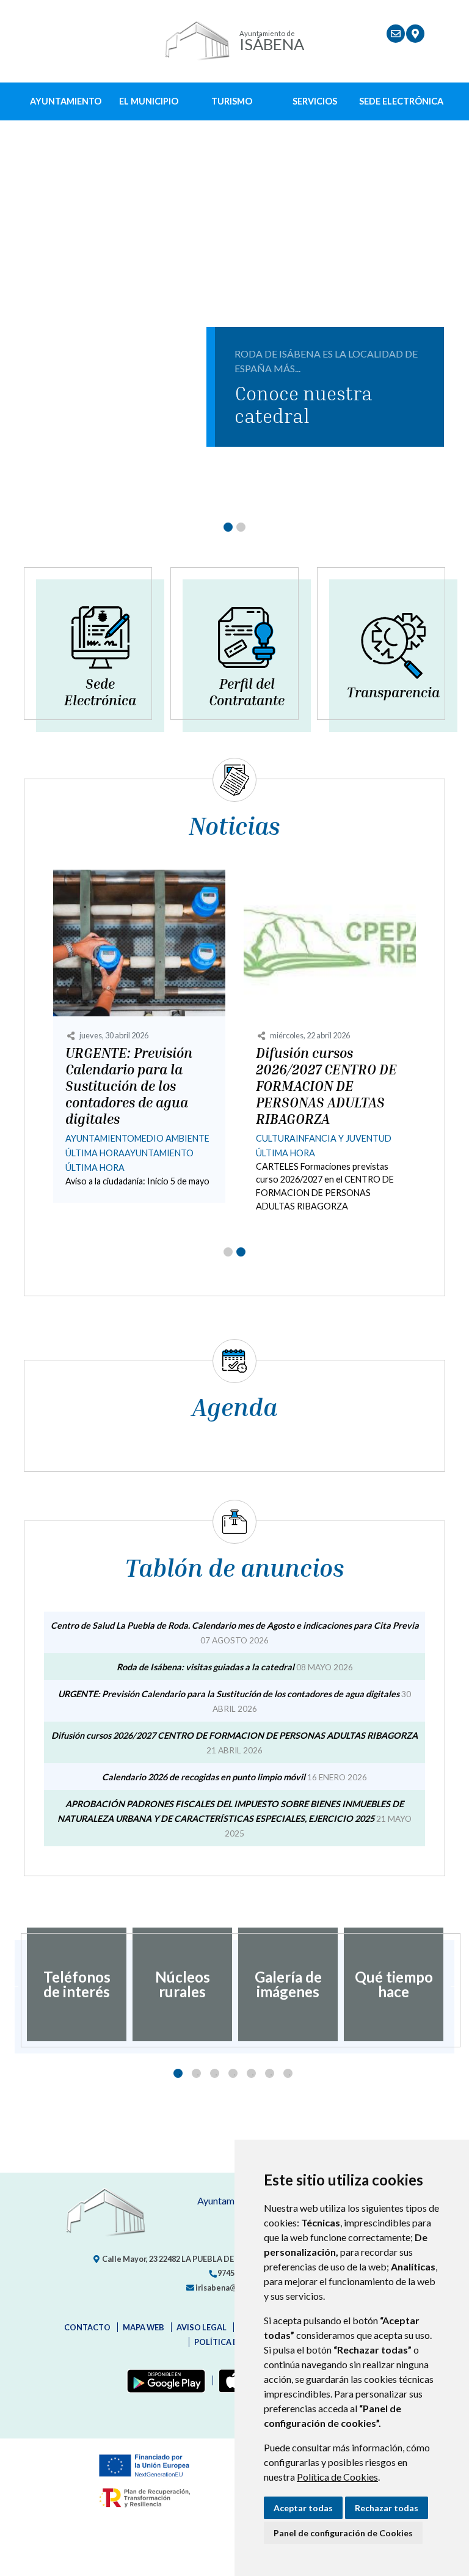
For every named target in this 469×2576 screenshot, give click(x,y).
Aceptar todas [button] (303, 2508)
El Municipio (149, 101)
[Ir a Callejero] (415, 34)
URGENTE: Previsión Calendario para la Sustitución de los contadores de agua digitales (129, 1086)
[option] (77, 1984)
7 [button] (288, 2073)
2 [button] (196, 2073)
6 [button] (270, 2073)
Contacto (87, 2327)
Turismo (232, 101)
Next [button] (454, 1984)
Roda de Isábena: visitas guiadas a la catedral (205, 1667)
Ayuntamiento (66, 101)
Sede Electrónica (401, 101)
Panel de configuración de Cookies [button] (343, 2533)
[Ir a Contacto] (396, 34)
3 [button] (215, 2073)
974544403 (236, 2273)
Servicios (315, 101)
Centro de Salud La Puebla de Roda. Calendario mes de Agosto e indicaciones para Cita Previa (235, 1625)
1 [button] (178, 2073)
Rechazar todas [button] (387, 2508)
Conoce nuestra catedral (304, 404)
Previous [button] (15, 1984)
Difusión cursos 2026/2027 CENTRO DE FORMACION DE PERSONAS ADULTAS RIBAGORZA (326, 1086)
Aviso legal (202, 2327)
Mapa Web (144, 2327)
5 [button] (251, 2073)
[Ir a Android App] (164, 2380)
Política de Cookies (337, 2477)
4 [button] (233, 2073)
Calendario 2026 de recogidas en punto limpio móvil (204, 1777)
